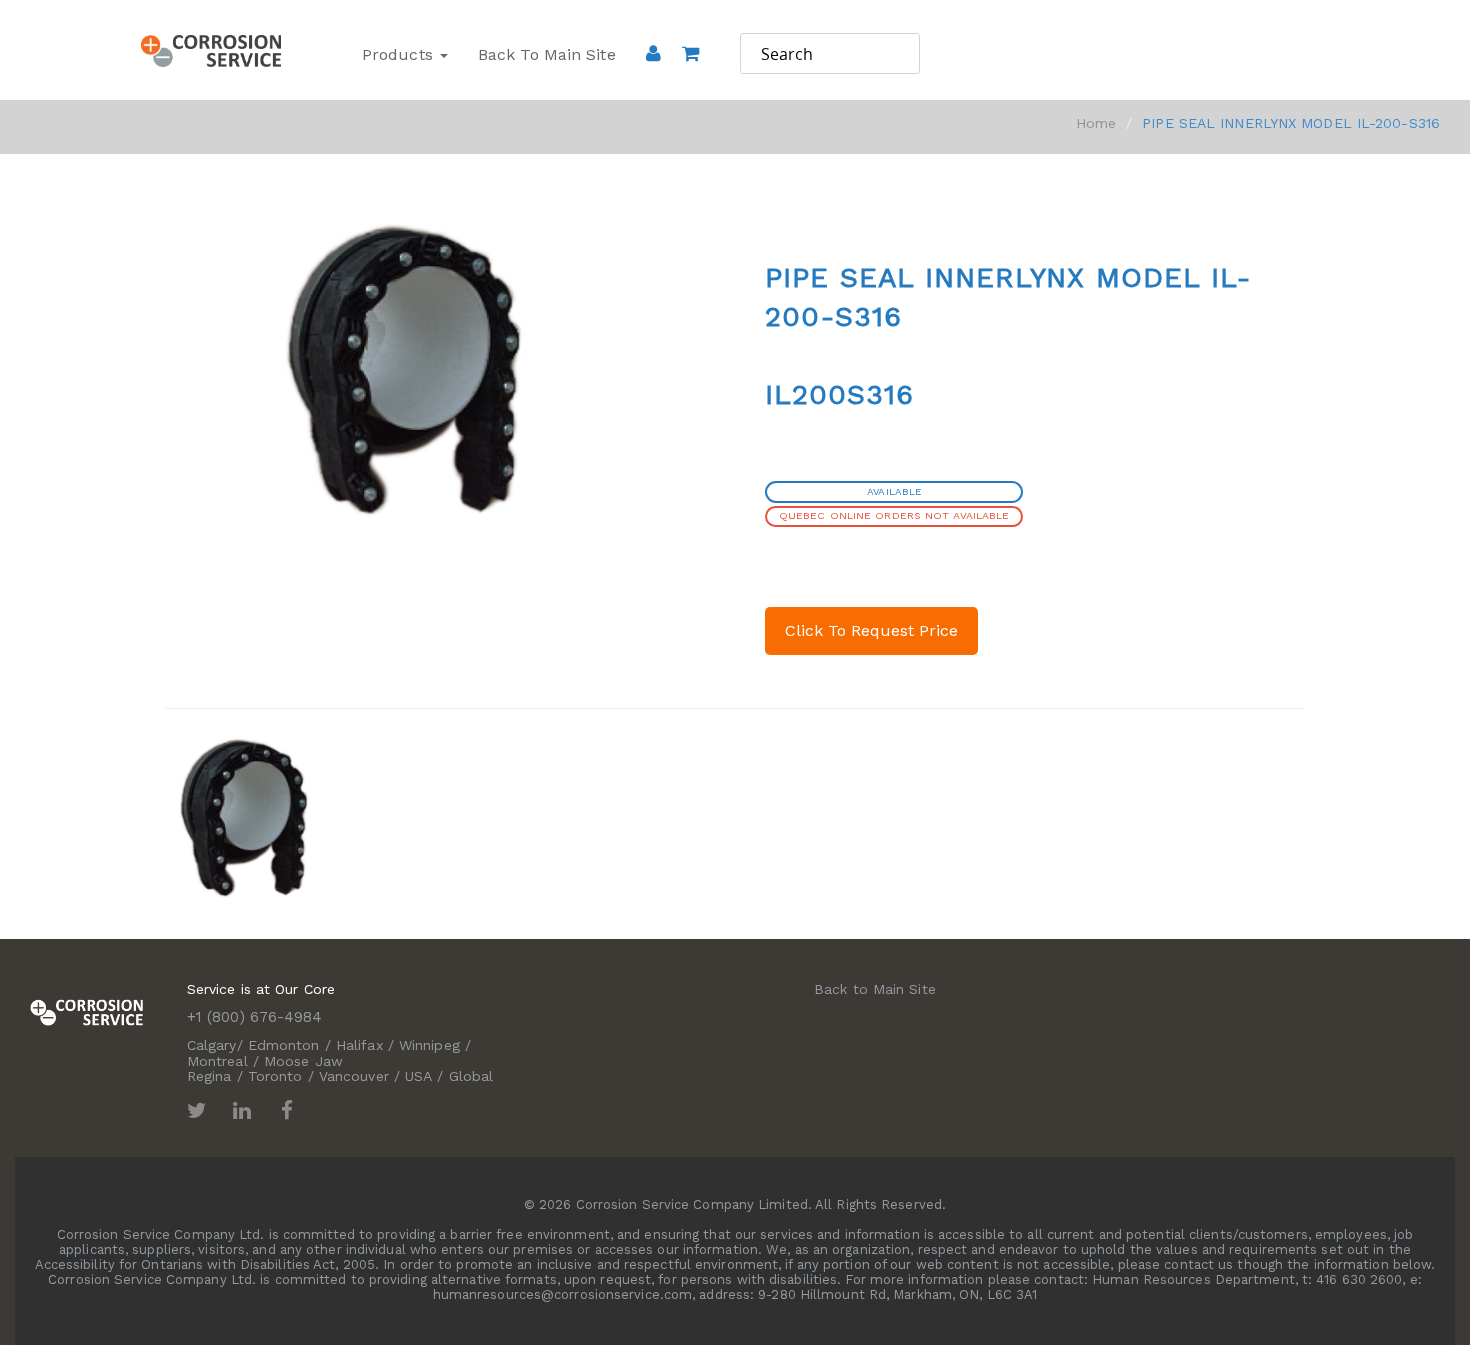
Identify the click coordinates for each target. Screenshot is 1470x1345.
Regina (209, 1076)
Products (400, 54)
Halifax (359, 1045)
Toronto (275, 1076)
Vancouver (354, 1076)
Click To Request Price (871, 630)
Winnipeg (429, 1045)
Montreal (217, 1061)
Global (471, 1076)
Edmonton (284, 1045)
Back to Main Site (547, 54)
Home (1096, 123)
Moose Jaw (303, 1061)
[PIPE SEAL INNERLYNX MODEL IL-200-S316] (247, 815)
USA (418, 1076)
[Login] (653, 53)
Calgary (212, 1045)
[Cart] (690, 81)
